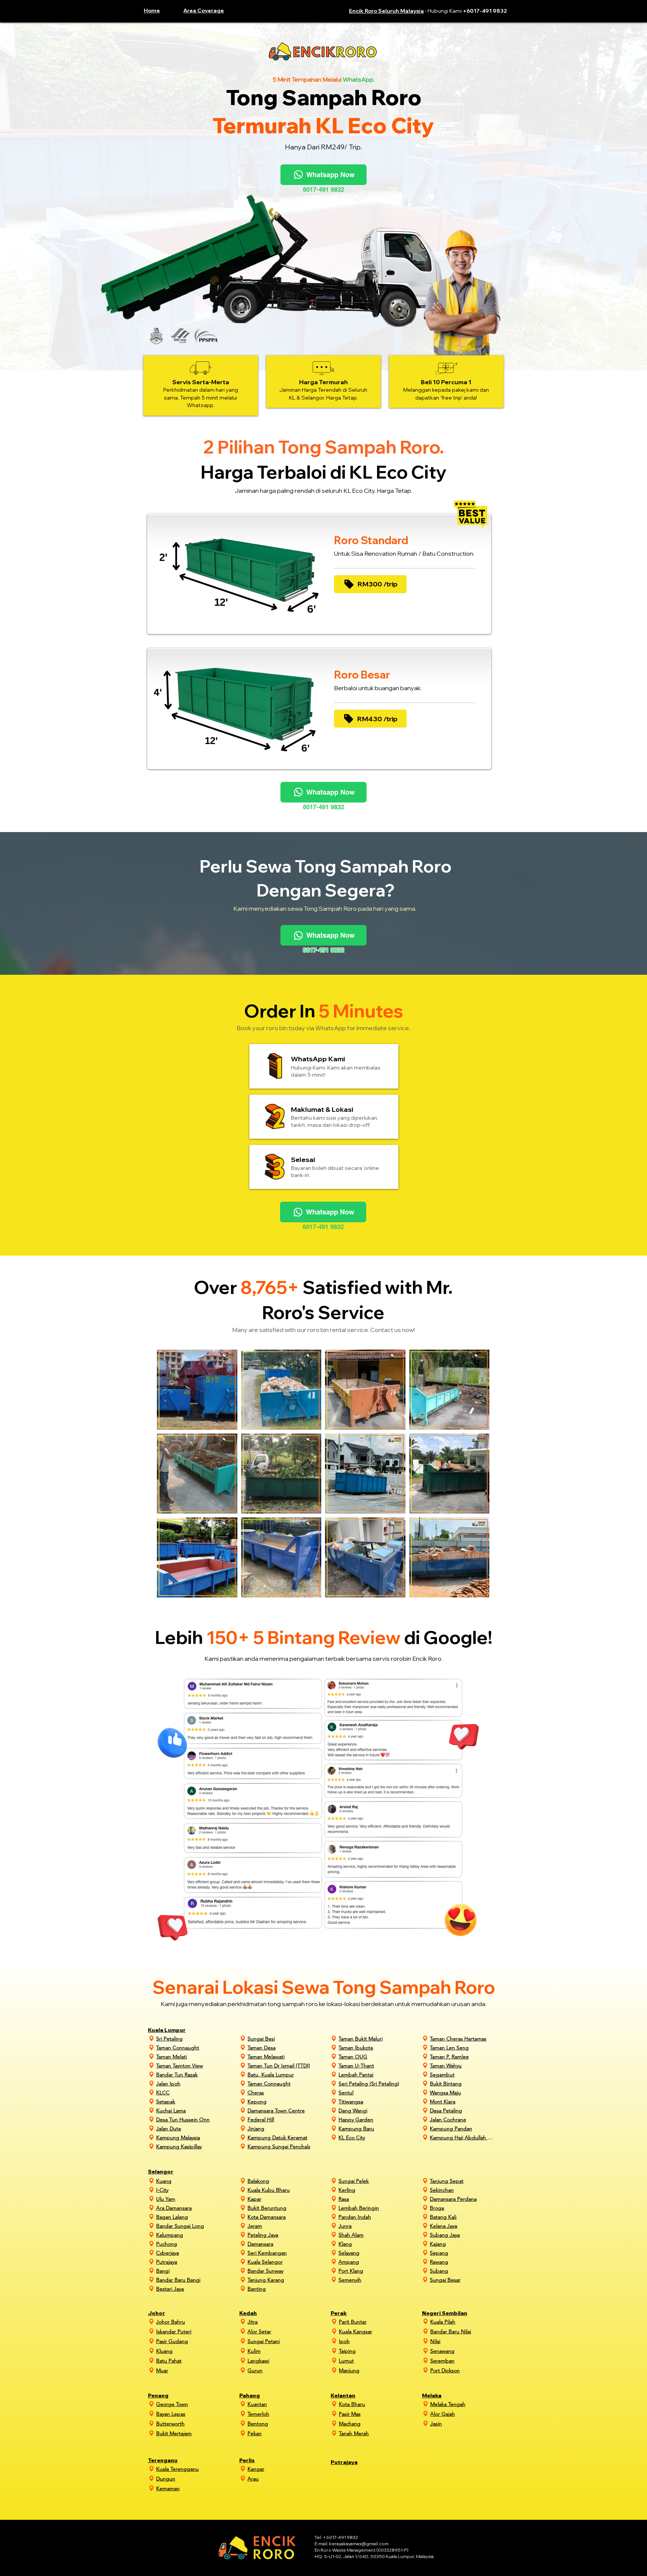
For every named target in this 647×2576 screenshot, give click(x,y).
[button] (210, 10)
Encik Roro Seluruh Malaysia (386, 11)
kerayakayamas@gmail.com (359, 2544)
